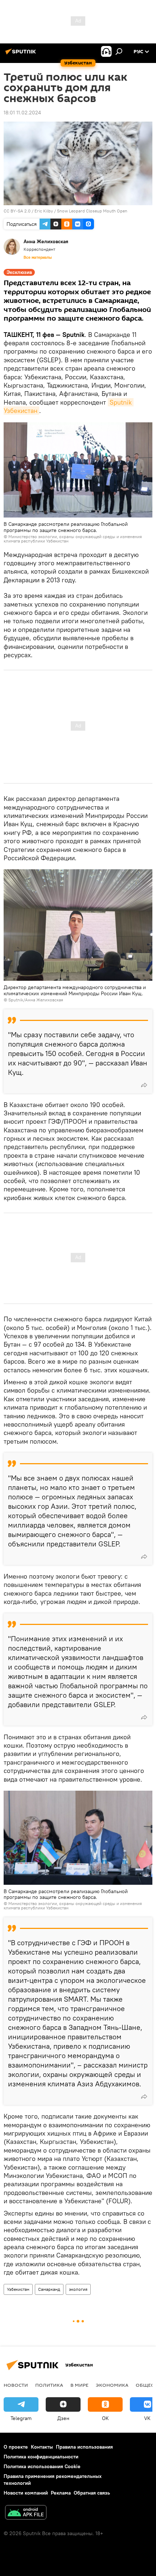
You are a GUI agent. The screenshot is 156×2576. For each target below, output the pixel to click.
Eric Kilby (44, 211)
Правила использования (84, 2447)
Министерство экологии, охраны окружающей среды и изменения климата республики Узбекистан (73, 539)
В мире (79, 2385)
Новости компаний (26, 2493)
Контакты (42, 2447)
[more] (144, 1085)
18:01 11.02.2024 (22, 113)
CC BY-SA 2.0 (17, 211)
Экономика (112, 2385)
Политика (49, 2385)
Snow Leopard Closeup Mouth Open (92, 211)
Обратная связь (92, 2493)
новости (16, 2385)
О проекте (16, 2447)
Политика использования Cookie (42, 2466)
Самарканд (49, 2289)
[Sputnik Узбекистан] (22, 54)
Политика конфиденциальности (41, 2457)
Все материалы (38, 257)
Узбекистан (18, 2289)
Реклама (61, 2493)
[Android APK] (26, 2513)
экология (78, 2289)
